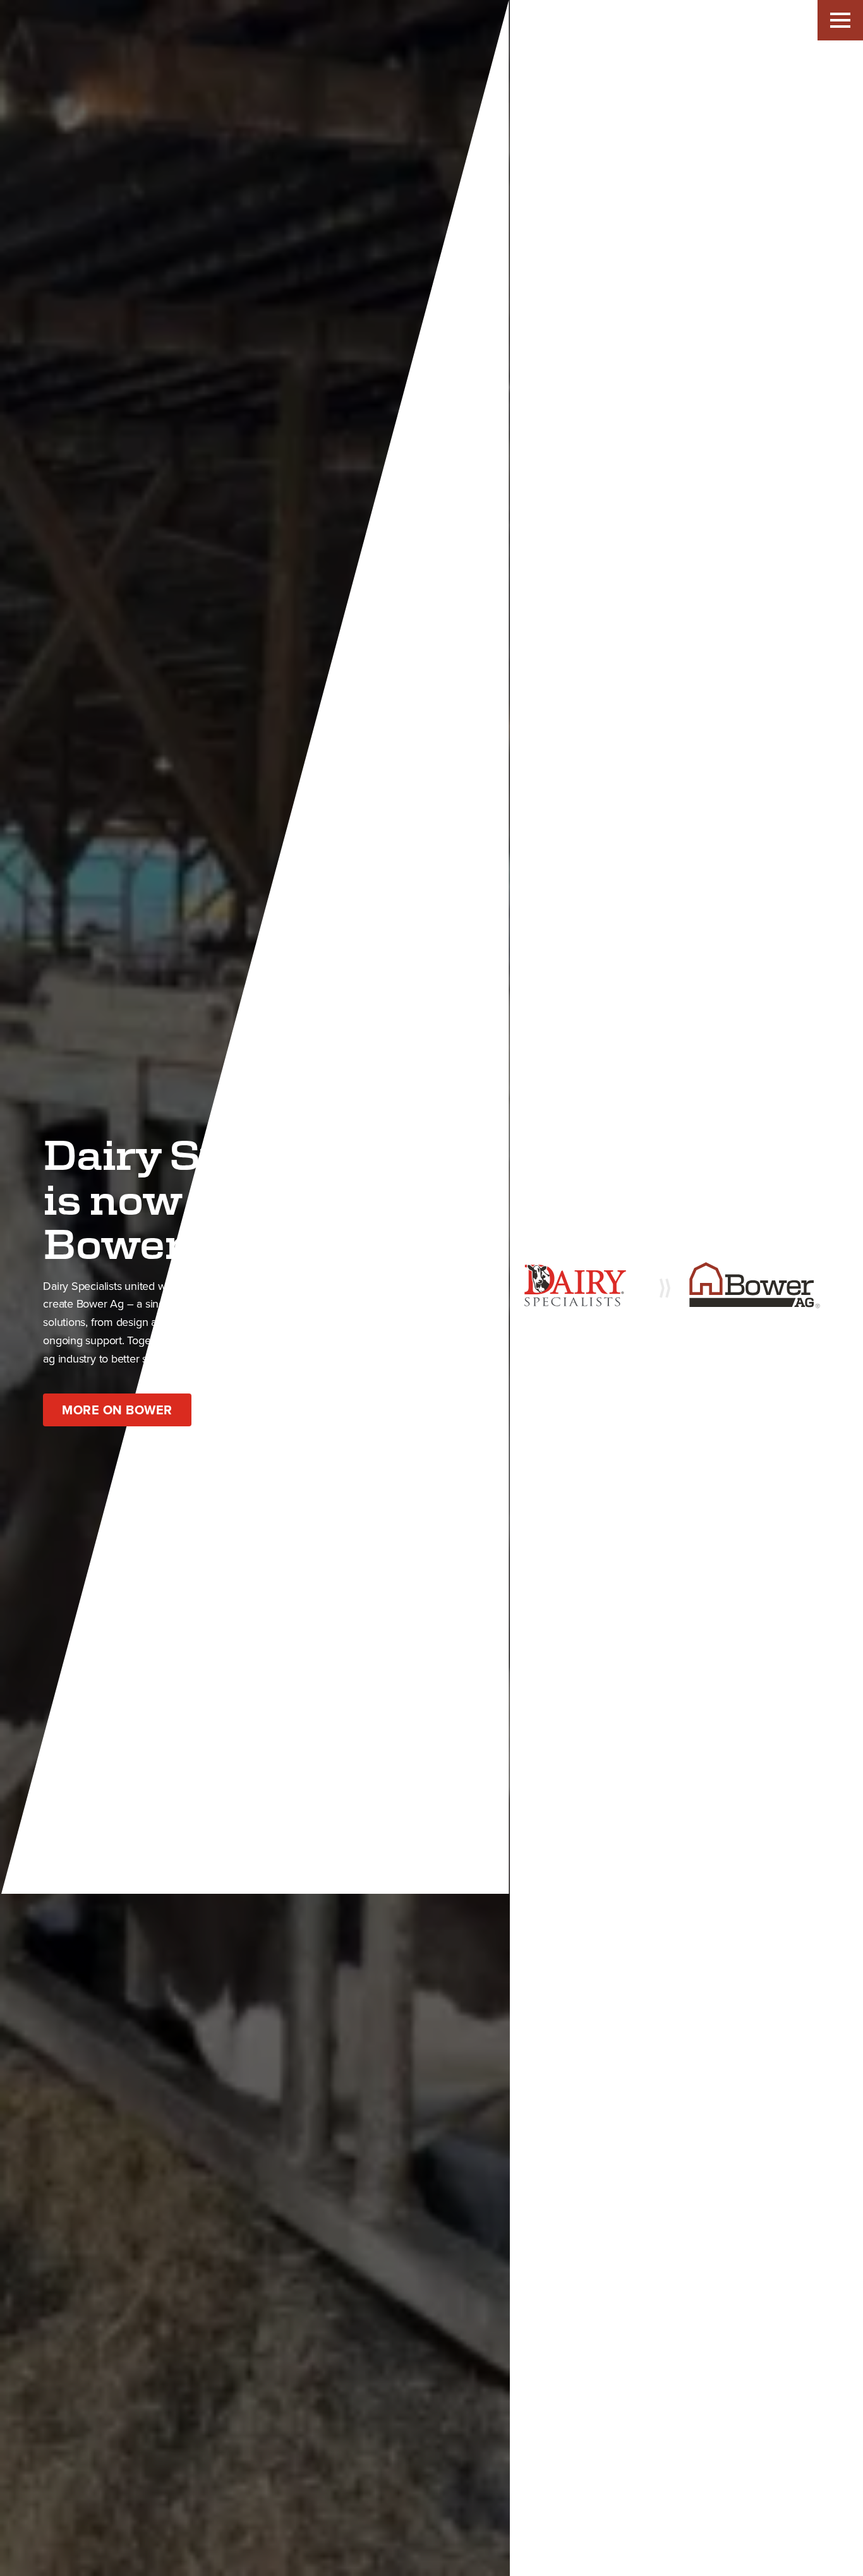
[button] (840, 20)
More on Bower (117, 1410)
